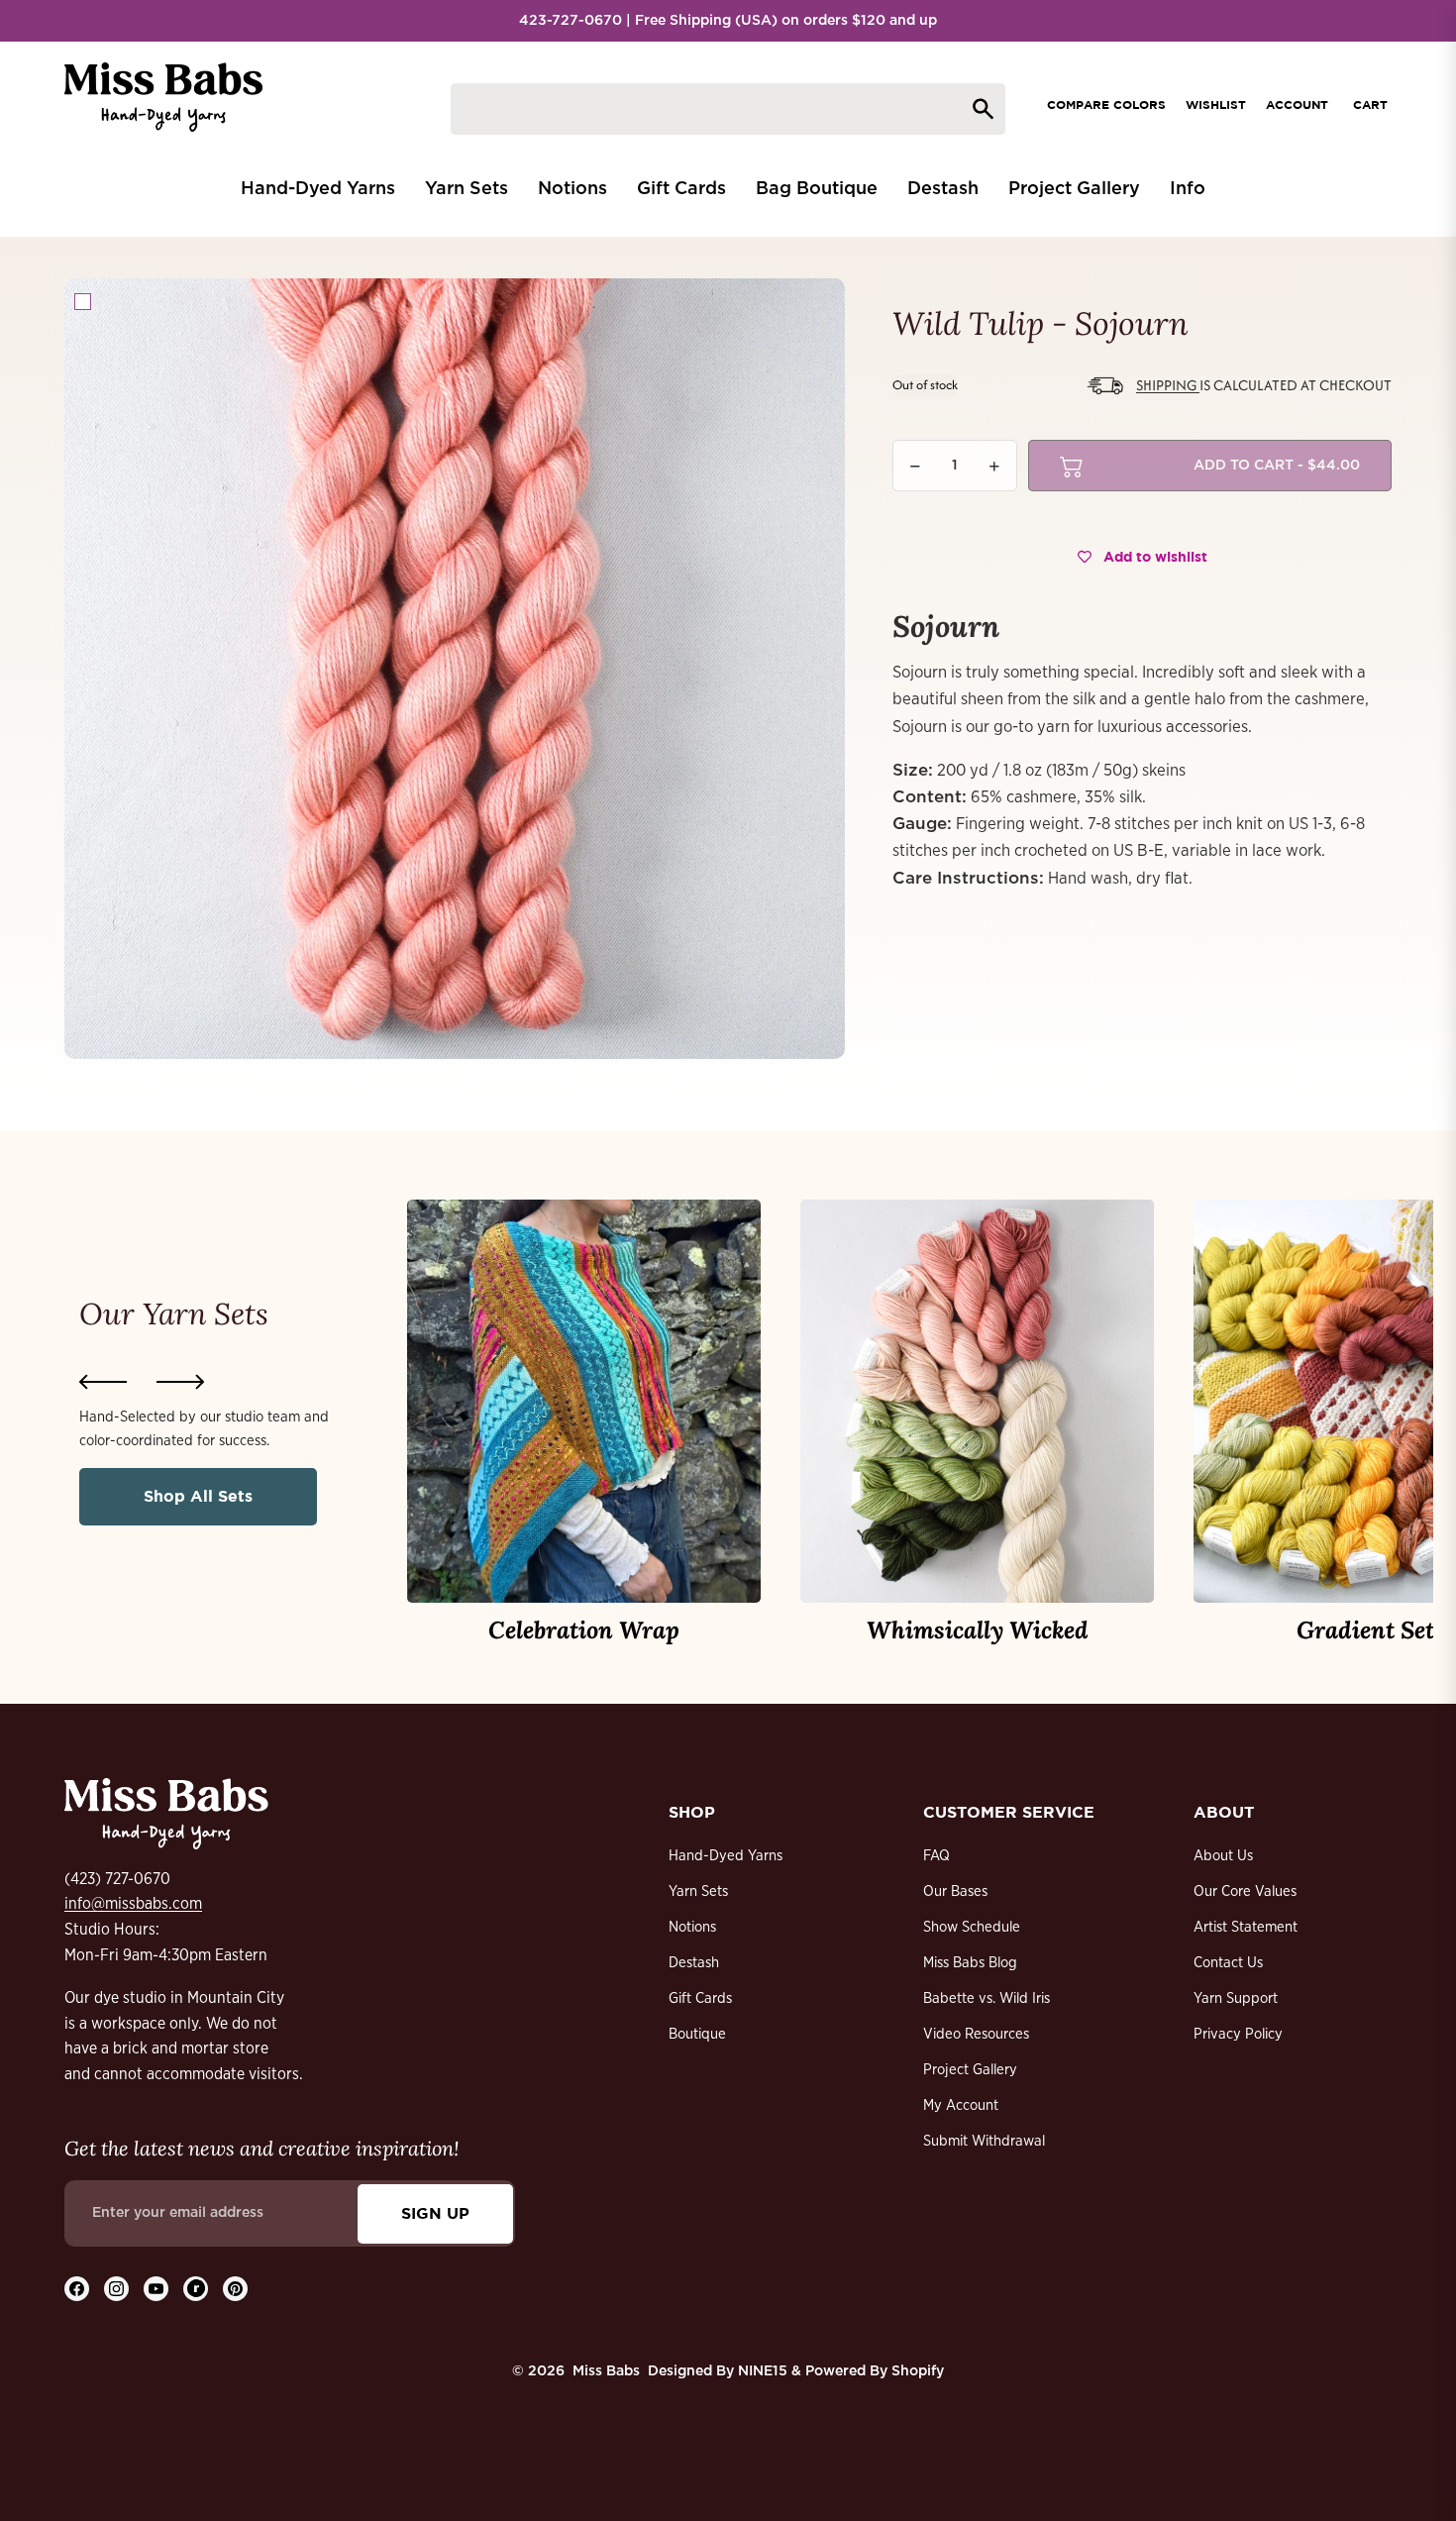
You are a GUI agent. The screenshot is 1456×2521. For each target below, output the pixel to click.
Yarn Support (1236, 1998)
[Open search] (728, 109)
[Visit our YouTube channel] (156, 2289)
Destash (694, 1963)
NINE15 (763, 2371)
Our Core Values (1245, 1891)
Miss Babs (606, 2371)
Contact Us (1228, 1963)
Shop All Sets (198, 1496)
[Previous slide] (103, 1382)
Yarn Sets (698, 1891)
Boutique (697, 2034)
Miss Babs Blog (970, 1963)
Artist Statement (1246, 1927)
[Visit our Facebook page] (77, 2289)
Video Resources (976, 2034)
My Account (961, 2105)
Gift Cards (700, 1998)
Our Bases (955, 1891)
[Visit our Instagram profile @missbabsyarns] (116, 2289)
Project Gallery (970, 2070)
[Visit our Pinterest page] (235, 2289)
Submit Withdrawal (984, 2141)
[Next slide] (180, 1382)
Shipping (1168, 385)
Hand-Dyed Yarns (726, 1856)
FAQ (936, 1856)
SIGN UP (435, 2213)
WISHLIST (1216, 105)
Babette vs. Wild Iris (987, 1998)
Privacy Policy (1238, 2034)
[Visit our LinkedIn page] (196, 2289)
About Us (1223, 1856)
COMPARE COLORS (1106, 105)
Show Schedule (972, 1927)
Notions (692, 1927)
